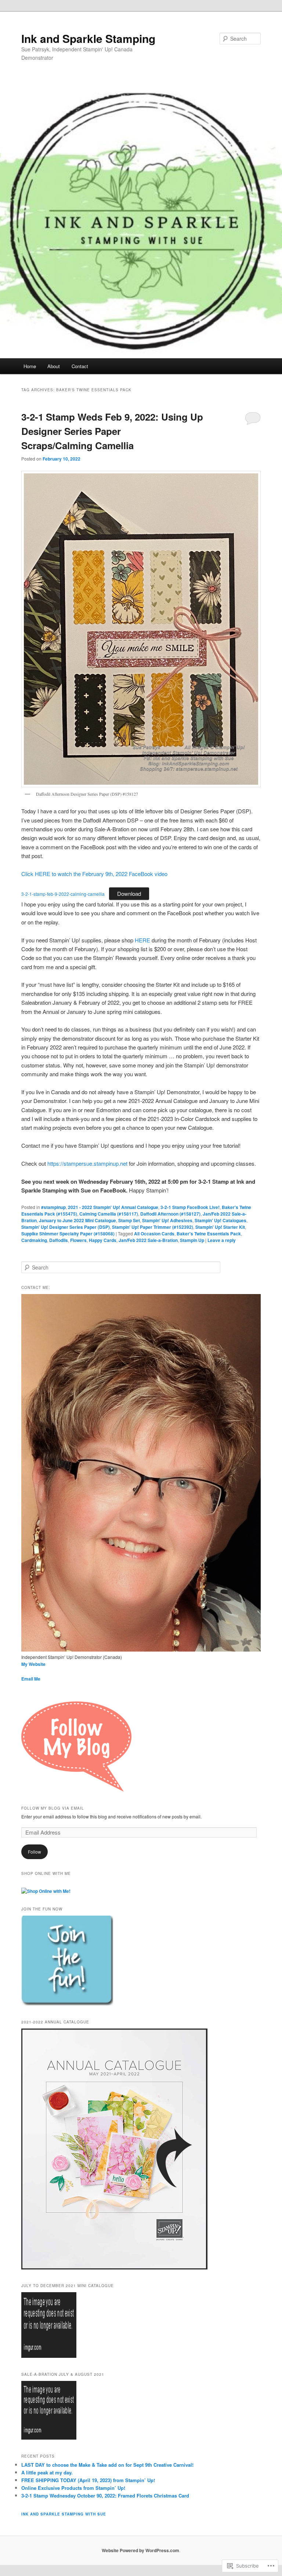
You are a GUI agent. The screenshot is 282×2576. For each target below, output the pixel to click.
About (54, 366)
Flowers (78, 1240)
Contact (80, 366)
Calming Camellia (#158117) (109, 1214)
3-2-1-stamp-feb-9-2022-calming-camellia (63, 894)
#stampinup (53, 1207)
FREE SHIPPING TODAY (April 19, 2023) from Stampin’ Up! (88, 2480)
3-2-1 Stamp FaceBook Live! (190, 1207)
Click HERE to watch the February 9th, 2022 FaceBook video (94, 874)
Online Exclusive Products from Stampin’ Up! (73, 2488)
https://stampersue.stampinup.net (87, 1163)
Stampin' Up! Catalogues (220, 1220)
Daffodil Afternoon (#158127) (170, 1214)
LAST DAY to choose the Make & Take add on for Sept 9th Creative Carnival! (107, 2465)
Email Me (31, 1679)
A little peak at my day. (47, 2472)
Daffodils (59, 1240)
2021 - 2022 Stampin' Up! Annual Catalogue (113, 1207)
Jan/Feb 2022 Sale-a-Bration (148, 1240)
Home (30, 366)
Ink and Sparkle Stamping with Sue (64, 2514)
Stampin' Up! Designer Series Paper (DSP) (66, 1227)
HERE (142, 940)
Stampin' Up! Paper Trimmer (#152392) (153, 1227)
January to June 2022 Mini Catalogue (77, 1220)
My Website (33, 1664)
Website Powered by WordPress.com (140, 2550)
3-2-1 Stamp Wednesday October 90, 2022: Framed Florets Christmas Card (105, 2496)
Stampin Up (192, 1240)
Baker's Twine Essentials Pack (209, 1234)
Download (129, 893)
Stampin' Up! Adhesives (167, 1220)
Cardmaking (34, 1240)
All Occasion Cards (154, 1234)
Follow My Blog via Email (53, 1808)
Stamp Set (129, 1220)
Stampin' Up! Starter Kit (220, 1227)
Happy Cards (103, 1240)
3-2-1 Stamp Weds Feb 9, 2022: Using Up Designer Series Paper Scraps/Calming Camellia (112, 431)
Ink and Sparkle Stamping (88, 38)
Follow (35, 1852)
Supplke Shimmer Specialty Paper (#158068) (68, 1234)
